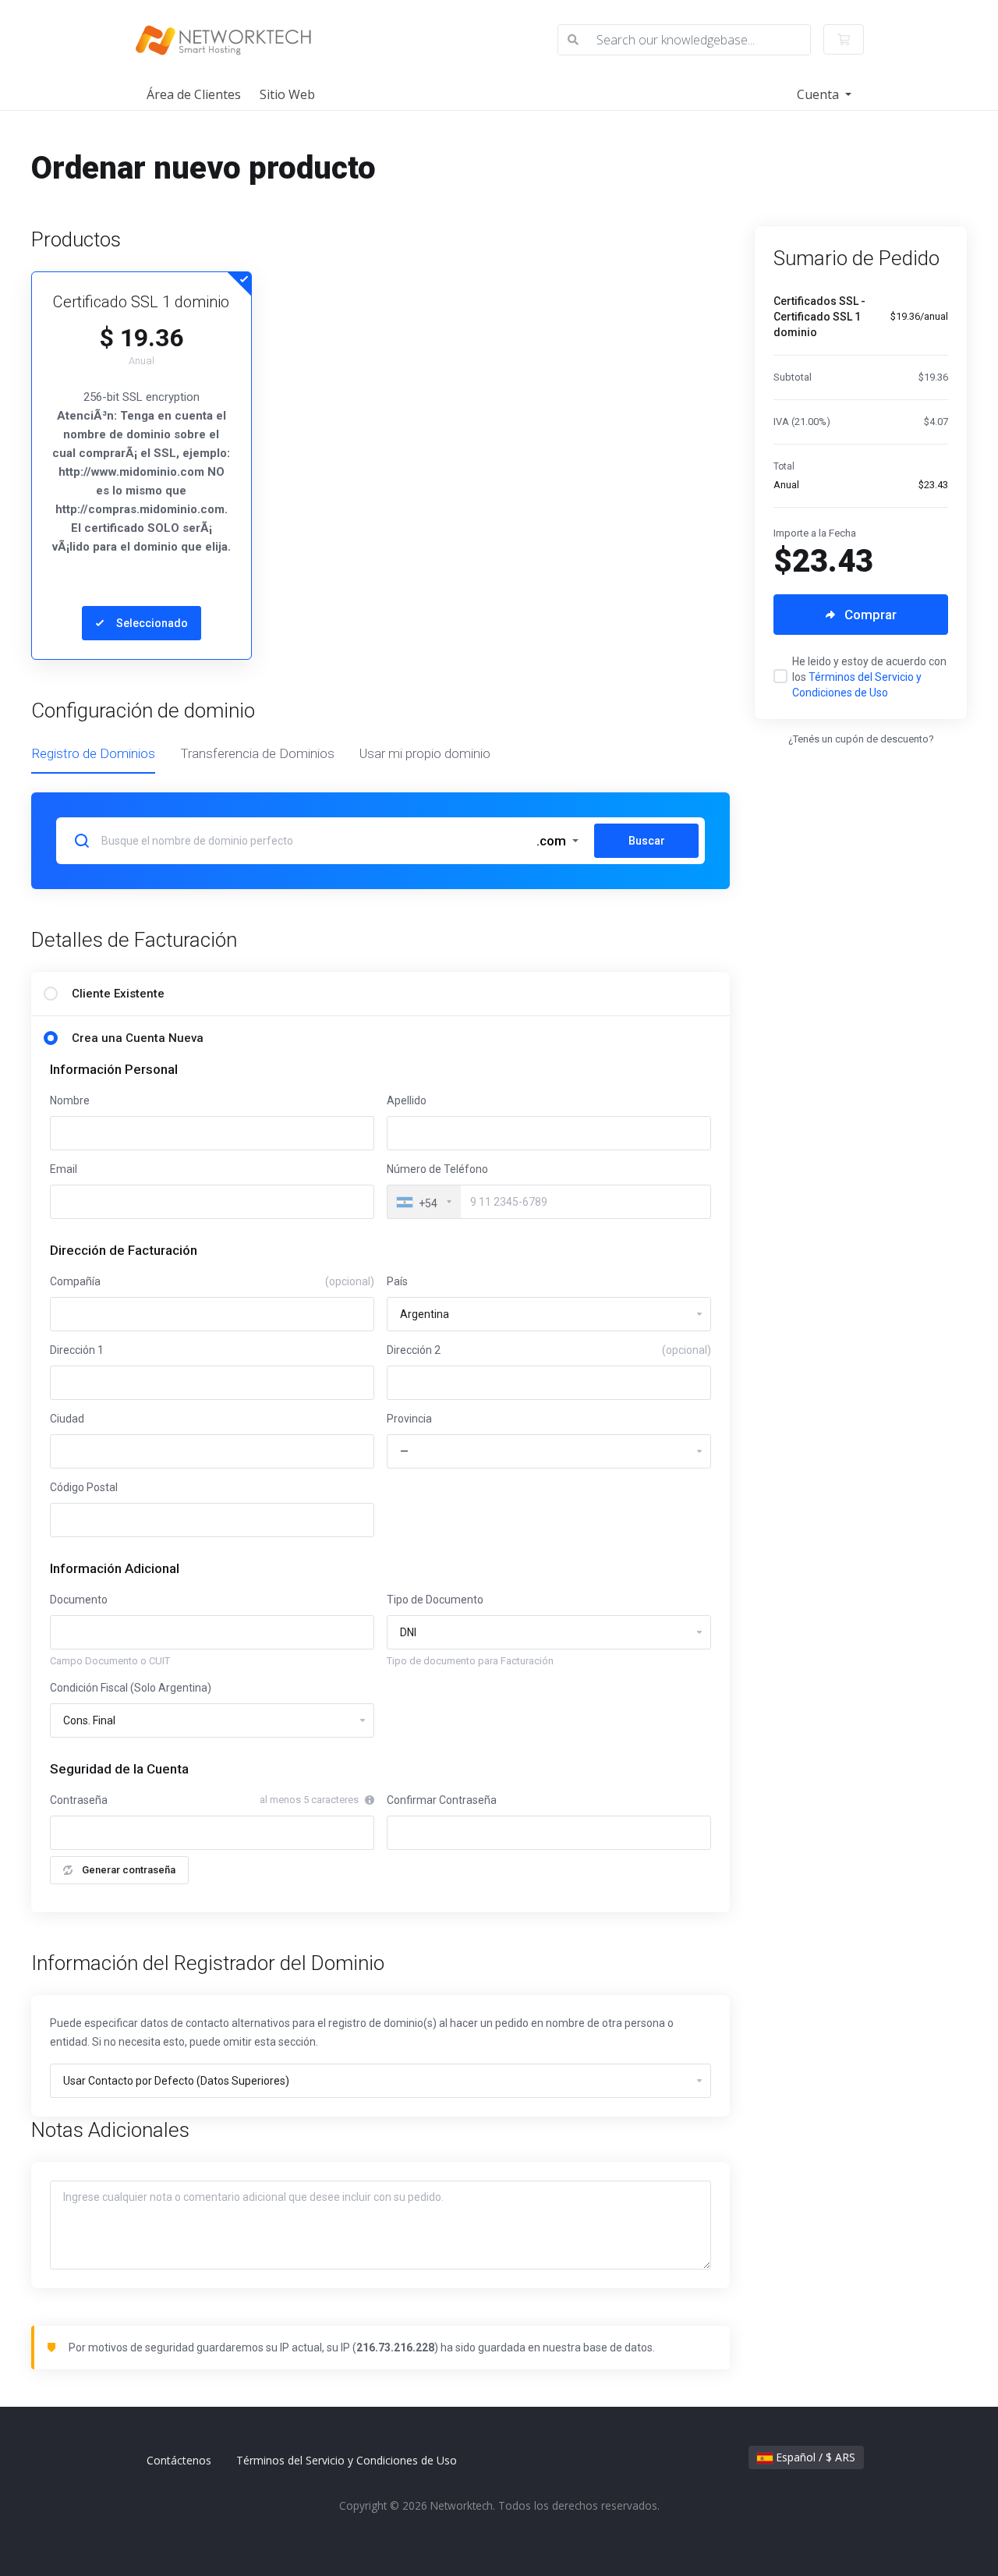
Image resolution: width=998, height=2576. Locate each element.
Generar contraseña (129, 1870)
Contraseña (79, 1800)
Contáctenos (179, 2460)
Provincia (409, 1419)
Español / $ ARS (814, 2457)
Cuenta (819, 94)
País (397, 1281)
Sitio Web (287, 94)
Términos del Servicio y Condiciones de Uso (347, 2460)
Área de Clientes (194, 94)
